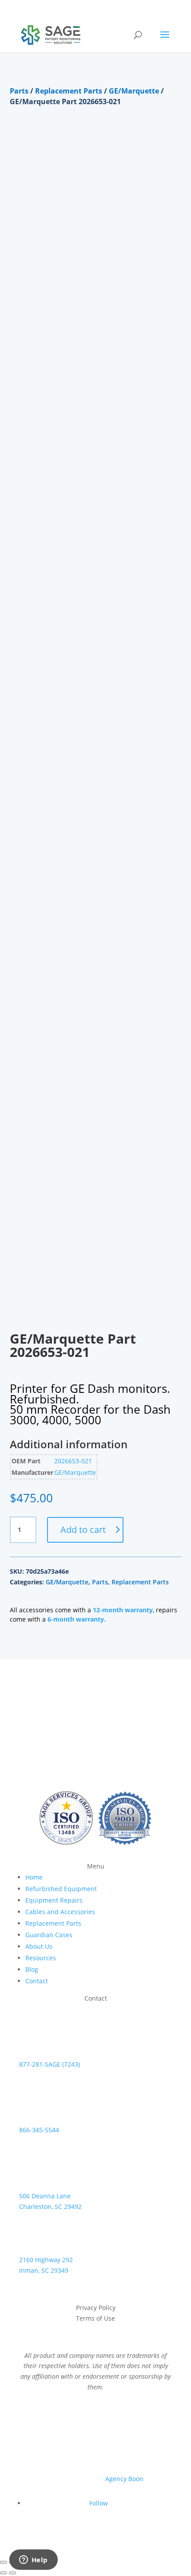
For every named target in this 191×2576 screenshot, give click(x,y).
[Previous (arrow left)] (4, 2573)
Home (34, 1877)
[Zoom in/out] (4, 2562)
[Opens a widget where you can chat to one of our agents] (33, 2560)
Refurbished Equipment (61, 1889)
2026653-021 (73, 1461)
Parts (19, 91)
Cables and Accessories (60, 1912)
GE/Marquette (134, 91)
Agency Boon (124, 2479)
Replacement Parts (69, 91)
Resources (41, 1958)
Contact (37, 1981)
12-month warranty (123, 1610)
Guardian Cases (49, 1935)
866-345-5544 (39, 2130)
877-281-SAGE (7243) (50, 2064)
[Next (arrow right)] (12, 2573)
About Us (39, 1946)
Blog (32, 1969)
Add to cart (83, 1530)
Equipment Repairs (54, 1900)
